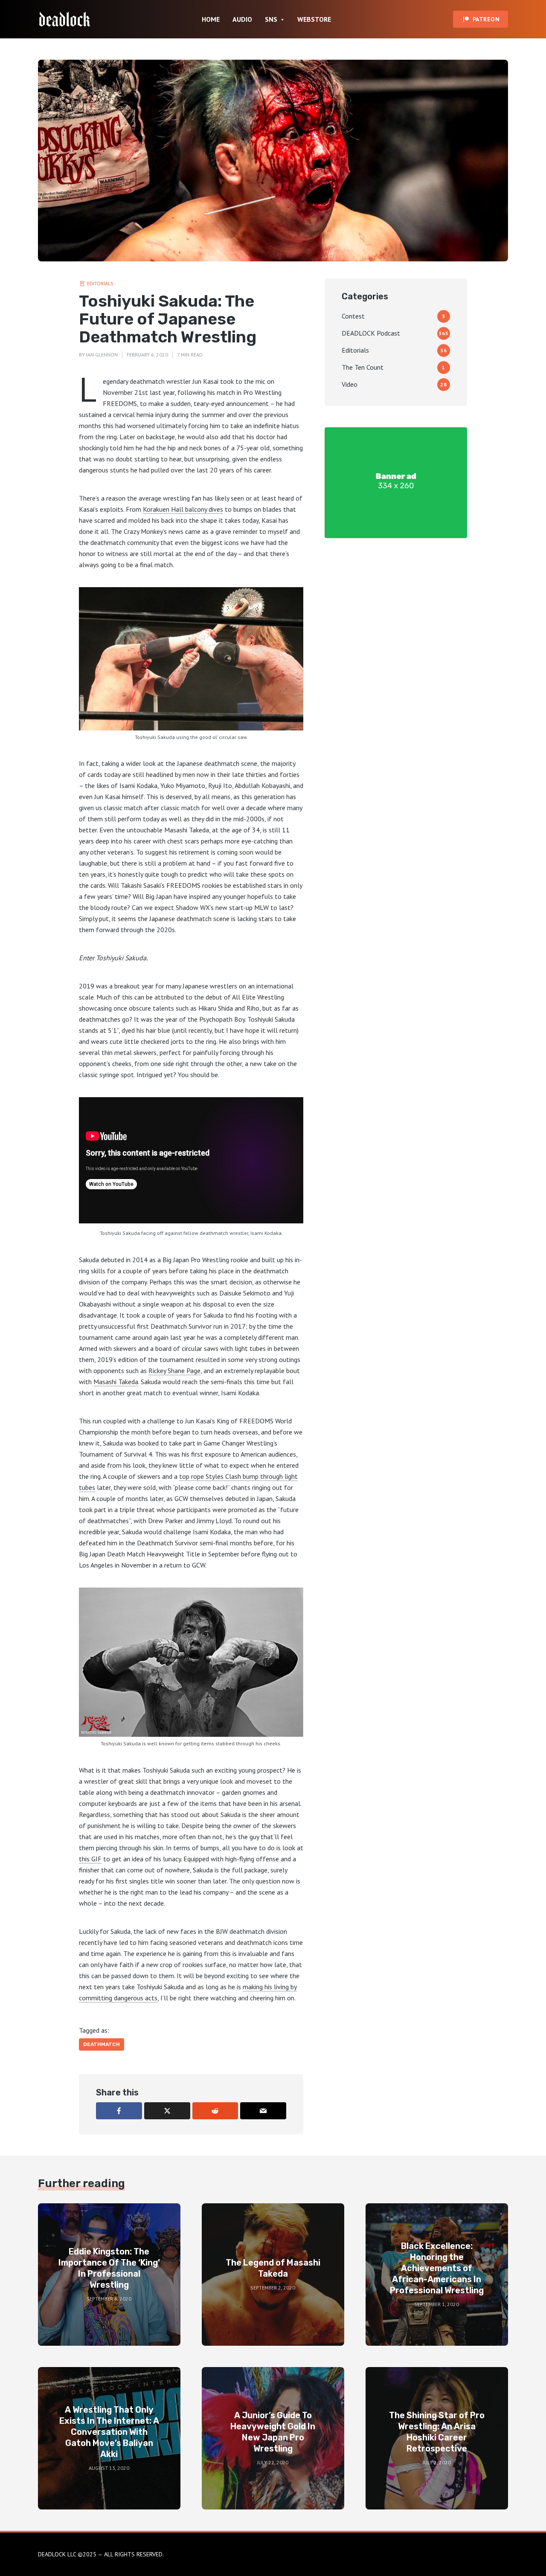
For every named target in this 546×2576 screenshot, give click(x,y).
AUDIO (242, 19)
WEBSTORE (314, 19)
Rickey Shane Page (174, 1371)
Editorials (100, 283)
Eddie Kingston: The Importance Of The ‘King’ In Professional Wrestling (109, 2268)
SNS (271, 19)
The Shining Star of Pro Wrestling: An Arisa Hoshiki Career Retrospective (437, 2432)
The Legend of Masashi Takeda (273, 2268)
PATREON (486, 19)
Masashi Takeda (116, 1382)
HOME (211, 19)
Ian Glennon (102, 355)
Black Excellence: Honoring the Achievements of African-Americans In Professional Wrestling (437, 2268)
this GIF (90, 1859)
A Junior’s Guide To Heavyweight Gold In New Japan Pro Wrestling (273, 2432)
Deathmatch (102, 2044)
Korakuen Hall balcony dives (183, 509)
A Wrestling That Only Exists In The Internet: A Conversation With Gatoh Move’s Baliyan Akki (109, 2432)
